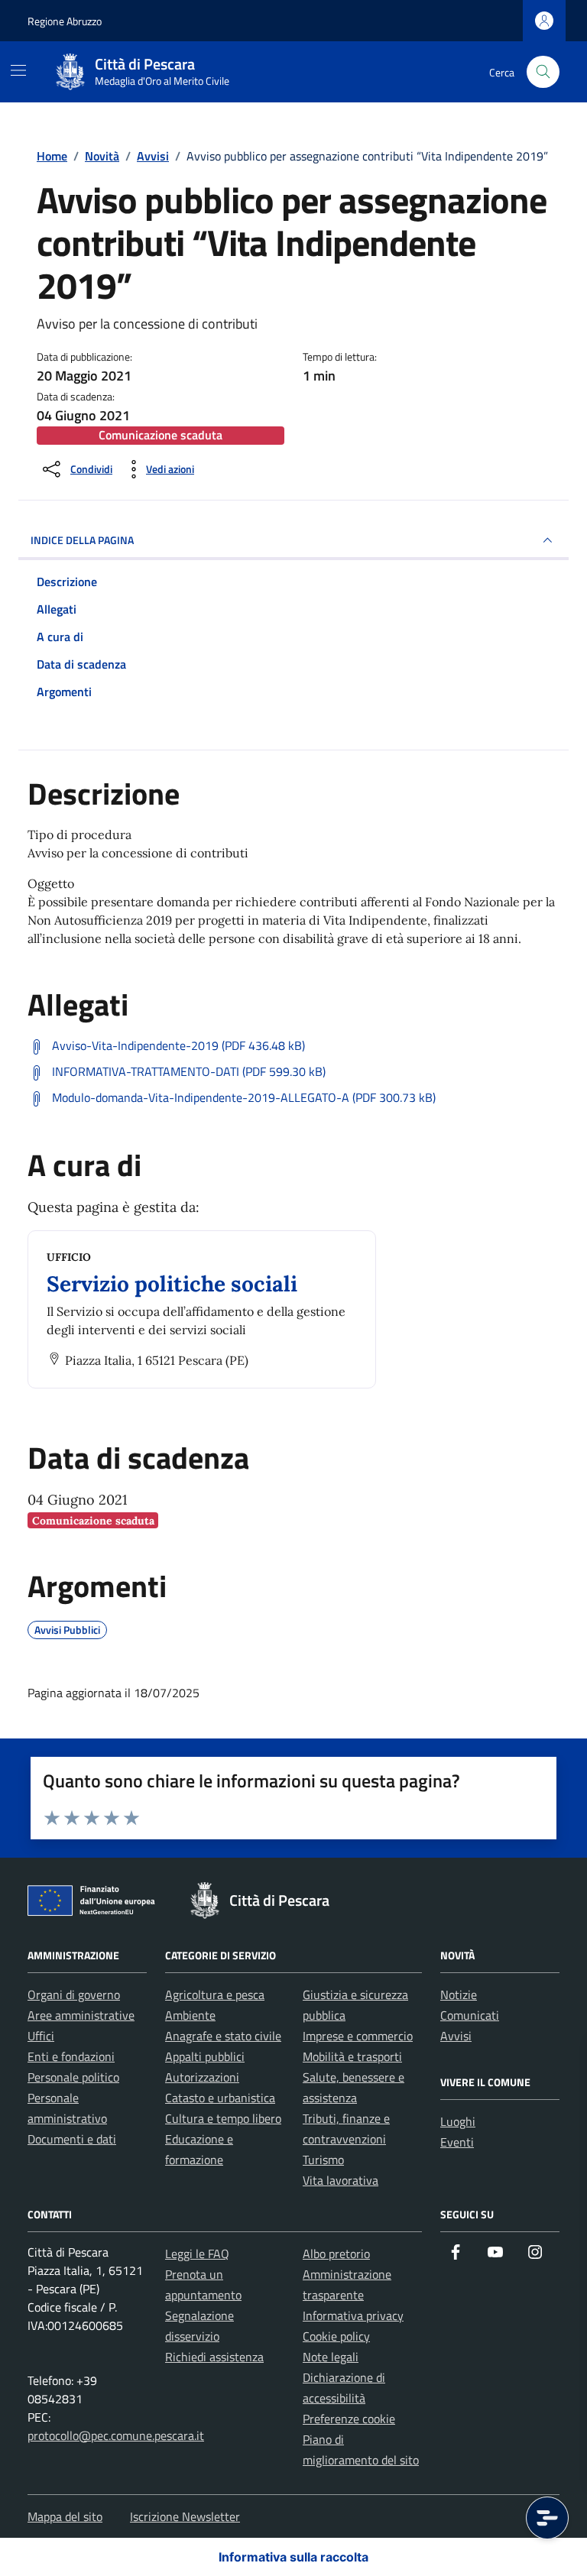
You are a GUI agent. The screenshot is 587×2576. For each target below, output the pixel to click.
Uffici (41, 2036)
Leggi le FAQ (197, 2254)
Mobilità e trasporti (352, 2056)
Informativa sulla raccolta (293, 2557)
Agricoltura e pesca (215, 1994)
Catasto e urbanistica (220, 2098)
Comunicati (470, 2015)
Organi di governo (74, 1994)
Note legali (331, 2357)
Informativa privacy (353, 2315)
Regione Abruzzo (65, 21)
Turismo (323, 2160)
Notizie (459, 1994)
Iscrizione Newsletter (185, 2516)
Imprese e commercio (358, 2036)
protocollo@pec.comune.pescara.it (116, 2435)
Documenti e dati (72, 2139)
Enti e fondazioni (71, 2056)
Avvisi (456, 2036)
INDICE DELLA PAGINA (82, 540)
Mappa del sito (65, 2516)
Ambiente (190, 2015)
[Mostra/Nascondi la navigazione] (18, 70)
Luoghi (458, 2121)
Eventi (457, 2142)
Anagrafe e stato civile (223, 2036)
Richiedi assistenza (214, 2357)
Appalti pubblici (205, 2056)
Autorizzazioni (202, 2077)
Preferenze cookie (349, 2419)
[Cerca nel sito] (543, 72)
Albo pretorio (336, 2254)
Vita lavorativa (341, 2180)
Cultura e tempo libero (223, 2118)
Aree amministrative (81, 2015)
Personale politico (73, 2077)
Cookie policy (336, 2336)
